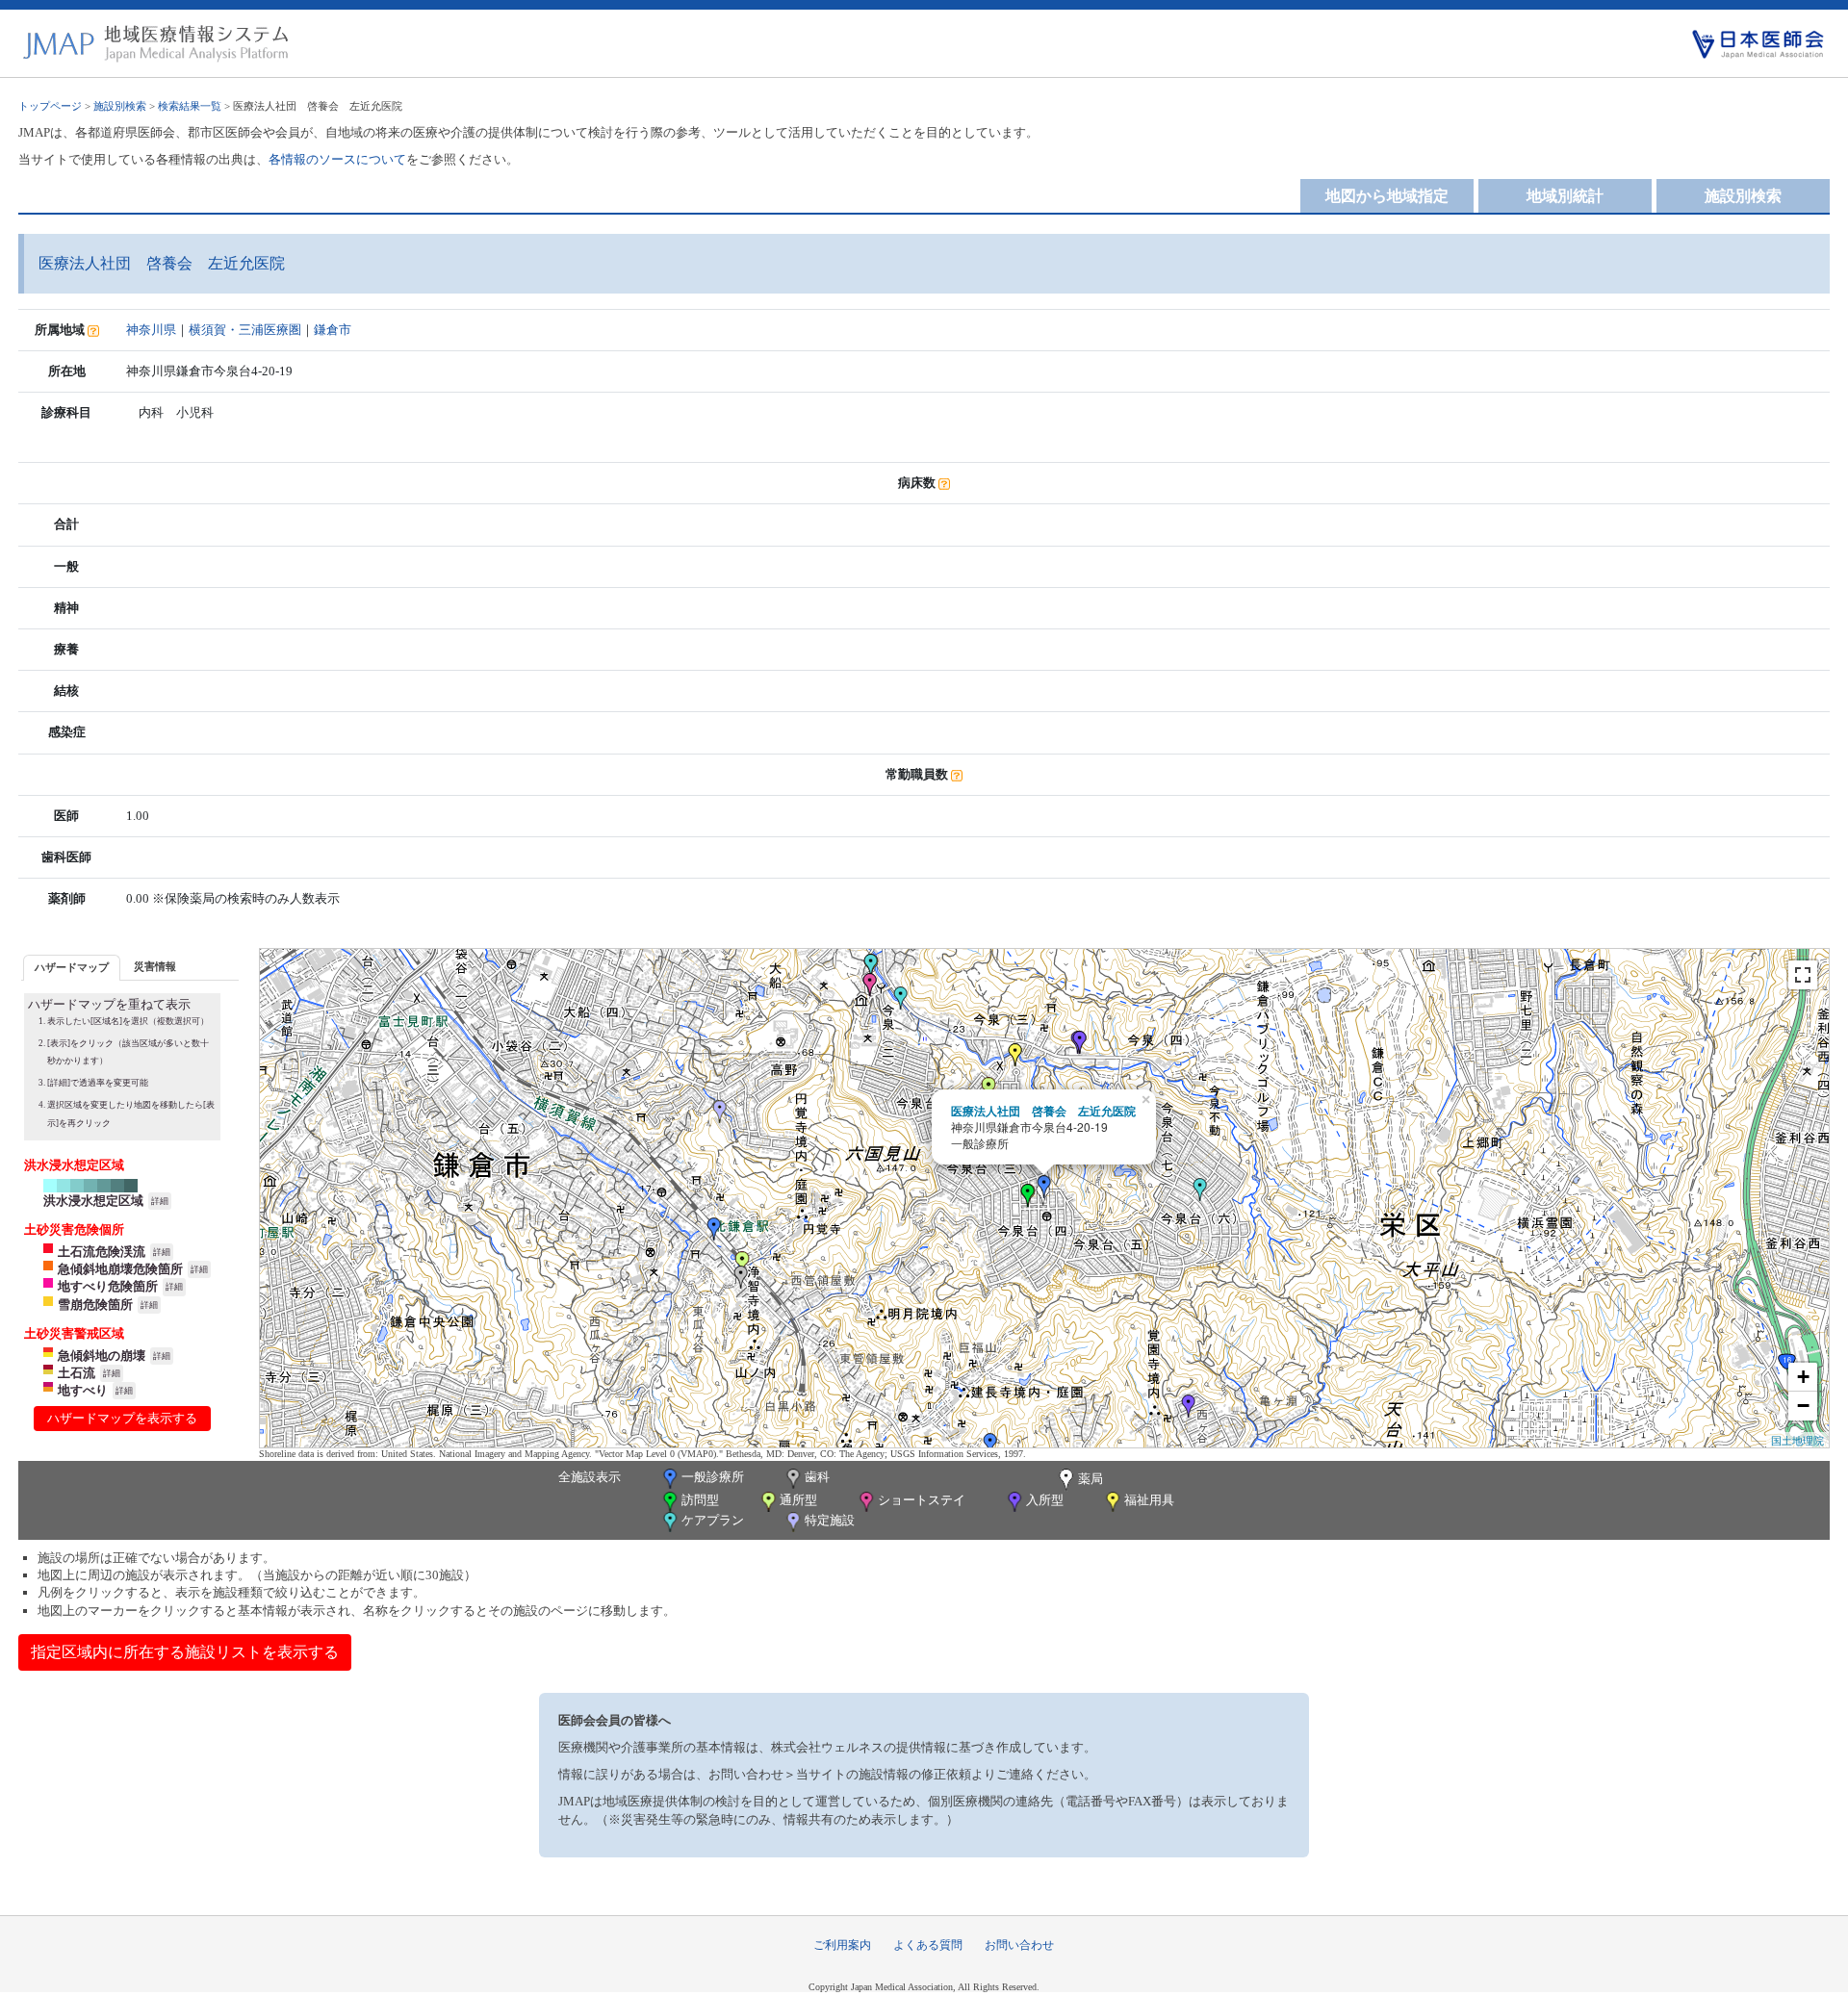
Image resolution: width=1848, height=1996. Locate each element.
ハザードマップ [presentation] (72, 967)
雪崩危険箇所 (95, 1305)
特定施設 (830, 1520)
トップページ (50, 106)
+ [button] (1803, 1377)
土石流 (77, 1373)
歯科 (817, 1477)
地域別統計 (1565, 196)
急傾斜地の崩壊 (102, 1356)
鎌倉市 (333, 330)
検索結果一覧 (190, 106)
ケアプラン (713, 1520)
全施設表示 (590, 1477)
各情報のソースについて (337, 159)
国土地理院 (1797, 1440)
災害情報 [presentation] (155, 966)
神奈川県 (151, 330)
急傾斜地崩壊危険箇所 (120, 1269)
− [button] (1803, 1406)
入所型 (1045, 1500)
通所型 (798, 1500)
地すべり (83, 1390)
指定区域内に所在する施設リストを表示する (185, 1652)
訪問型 (700, 1500)
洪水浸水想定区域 (93, 1201)
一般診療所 (713, 1477)
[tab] (72, 968)
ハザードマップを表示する (122, 1418)
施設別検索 (120, 106)
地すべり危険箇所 (108, 1286)
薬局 (1091, 1479)
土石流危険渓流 (102, 1252)
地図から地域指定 (1387, 196)
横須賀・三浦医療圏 (245, 330)
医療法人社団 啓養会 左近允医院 (1043, 1111)
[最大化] (1803, 975)
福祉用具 (1149, 1500)
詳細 (160, 1201)
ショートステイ (922, 1500)
